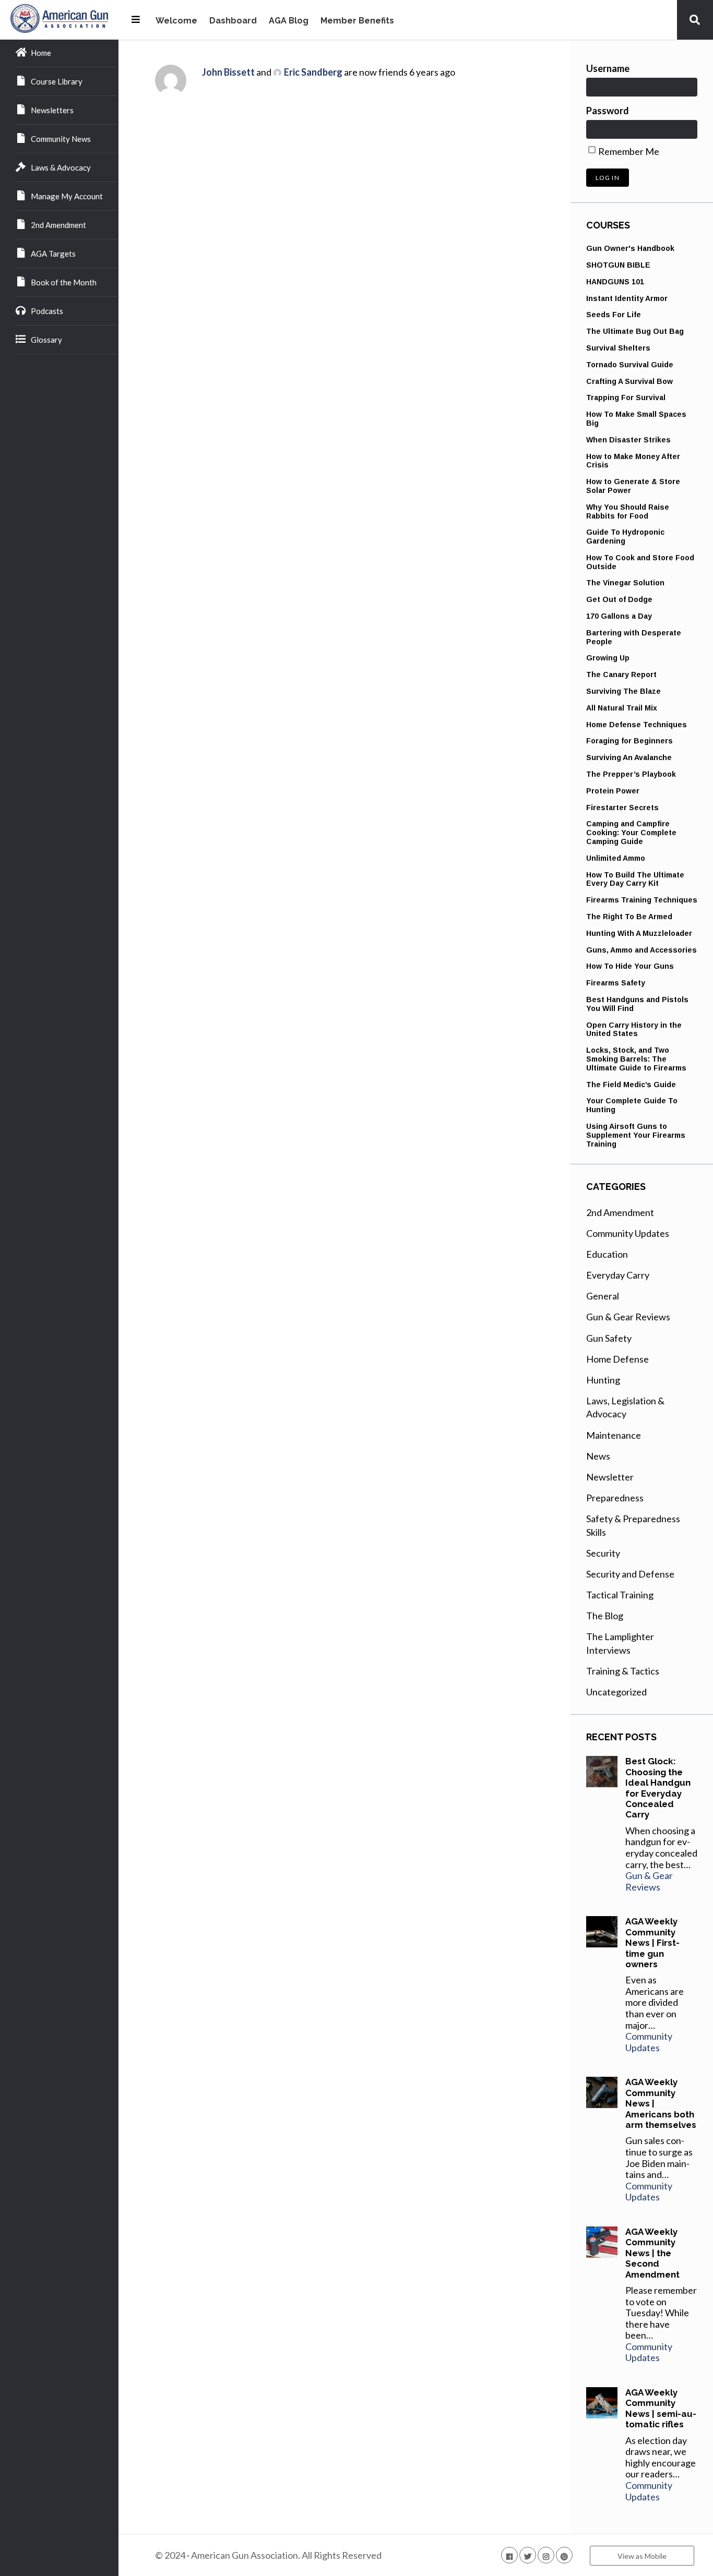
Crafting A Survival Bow (629, 381)
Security (603, 1553)
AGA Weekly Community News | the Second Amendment (652, 2253)
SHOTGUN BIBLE (618, 265)
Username (608, 68)
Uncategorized (616, 1692)
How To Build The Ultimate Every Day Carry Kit (635, 879)
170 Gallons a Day (619, 616)
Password (608, 111)
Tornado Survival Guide (630, 365)
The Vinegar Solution (625, 583)
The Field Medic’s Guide (631, 1085)
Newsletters (52, 110)
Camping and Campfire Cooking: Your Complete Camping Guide (631, 833)
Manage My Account (67, 196)
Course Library (57, 81)
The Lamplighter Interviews (620, 1643)
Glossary (46, 340)
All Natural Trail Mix (622, 708)
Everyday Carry (618, 1275)
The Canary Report (621, 675)
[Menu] (136, 19)
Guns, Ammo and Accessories (641, 950)
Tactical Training (620, 1595)
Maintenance (614, 1435)
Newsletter (610, 1477)
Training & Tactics (623, 1671)
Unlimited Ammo (616, 858)
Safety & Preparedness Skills (633, 1525)
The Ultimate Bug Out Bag (635, 331)
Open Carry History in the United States (634, 1030)
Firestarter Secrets (622, 808)
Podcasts (47, 311)
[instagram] (546, 2555)
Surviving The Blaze (623, 691)
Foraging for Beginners (629, 741)
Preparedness (615, 1498)
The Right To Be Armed (629, 917)
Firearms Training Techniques (642, 900)
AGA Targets (53, 254)
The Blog (605, 1616)
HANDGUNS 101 (615, 282)
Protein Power (613, 791)
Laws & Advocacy (61, 167)
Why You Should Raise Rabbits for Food (628, 511)
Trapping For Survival (626, 398)
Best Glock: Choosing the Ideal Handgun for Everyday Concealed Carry (658, 1788)
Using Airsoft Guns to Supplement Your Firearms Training (636, 1135)
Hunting (603, 1380)
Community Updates (628, 1233)
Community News (61, 139)
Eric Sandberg (313, 72)
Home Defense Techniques (637, 725)
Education (607, 1254)
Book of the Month (64, 282)
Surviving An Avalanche (629, 757)
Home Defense (617, 1359)
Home (41, 53)
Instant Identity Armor (627, 298)
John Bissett (228, 72)
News (598, 1456)
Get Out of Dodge (619, 599)
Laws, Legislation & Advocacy (625, 1407)
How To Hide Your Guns (630, 966)
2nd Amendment (58, 225)
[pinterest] (564, 2555)
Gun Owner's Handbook (630, 248)
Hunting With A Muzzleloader (639, 933)
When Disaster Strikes (628, 440)
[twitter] (528, 2555)
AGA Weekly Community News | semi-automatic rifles (661, 2408)
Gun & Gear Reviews (628, 1317)
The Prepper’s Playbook (631, 774)
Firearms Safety (616, 983)
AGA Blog (289, 21)
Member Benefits (357, 21)
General (603, 1296)
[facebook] (509, 2555)
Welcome (176, 21)
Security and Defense (630, 1574)
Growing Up (608, 658)
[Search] (695, 19)
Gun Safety (609, 1338)
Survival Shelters (618, 348)
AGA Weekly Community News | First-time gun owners (652, 1943)
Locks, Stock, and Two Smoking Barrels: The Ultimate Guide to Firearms (636, 1059)
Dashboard (233, 21)
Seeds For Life (614, 315)
